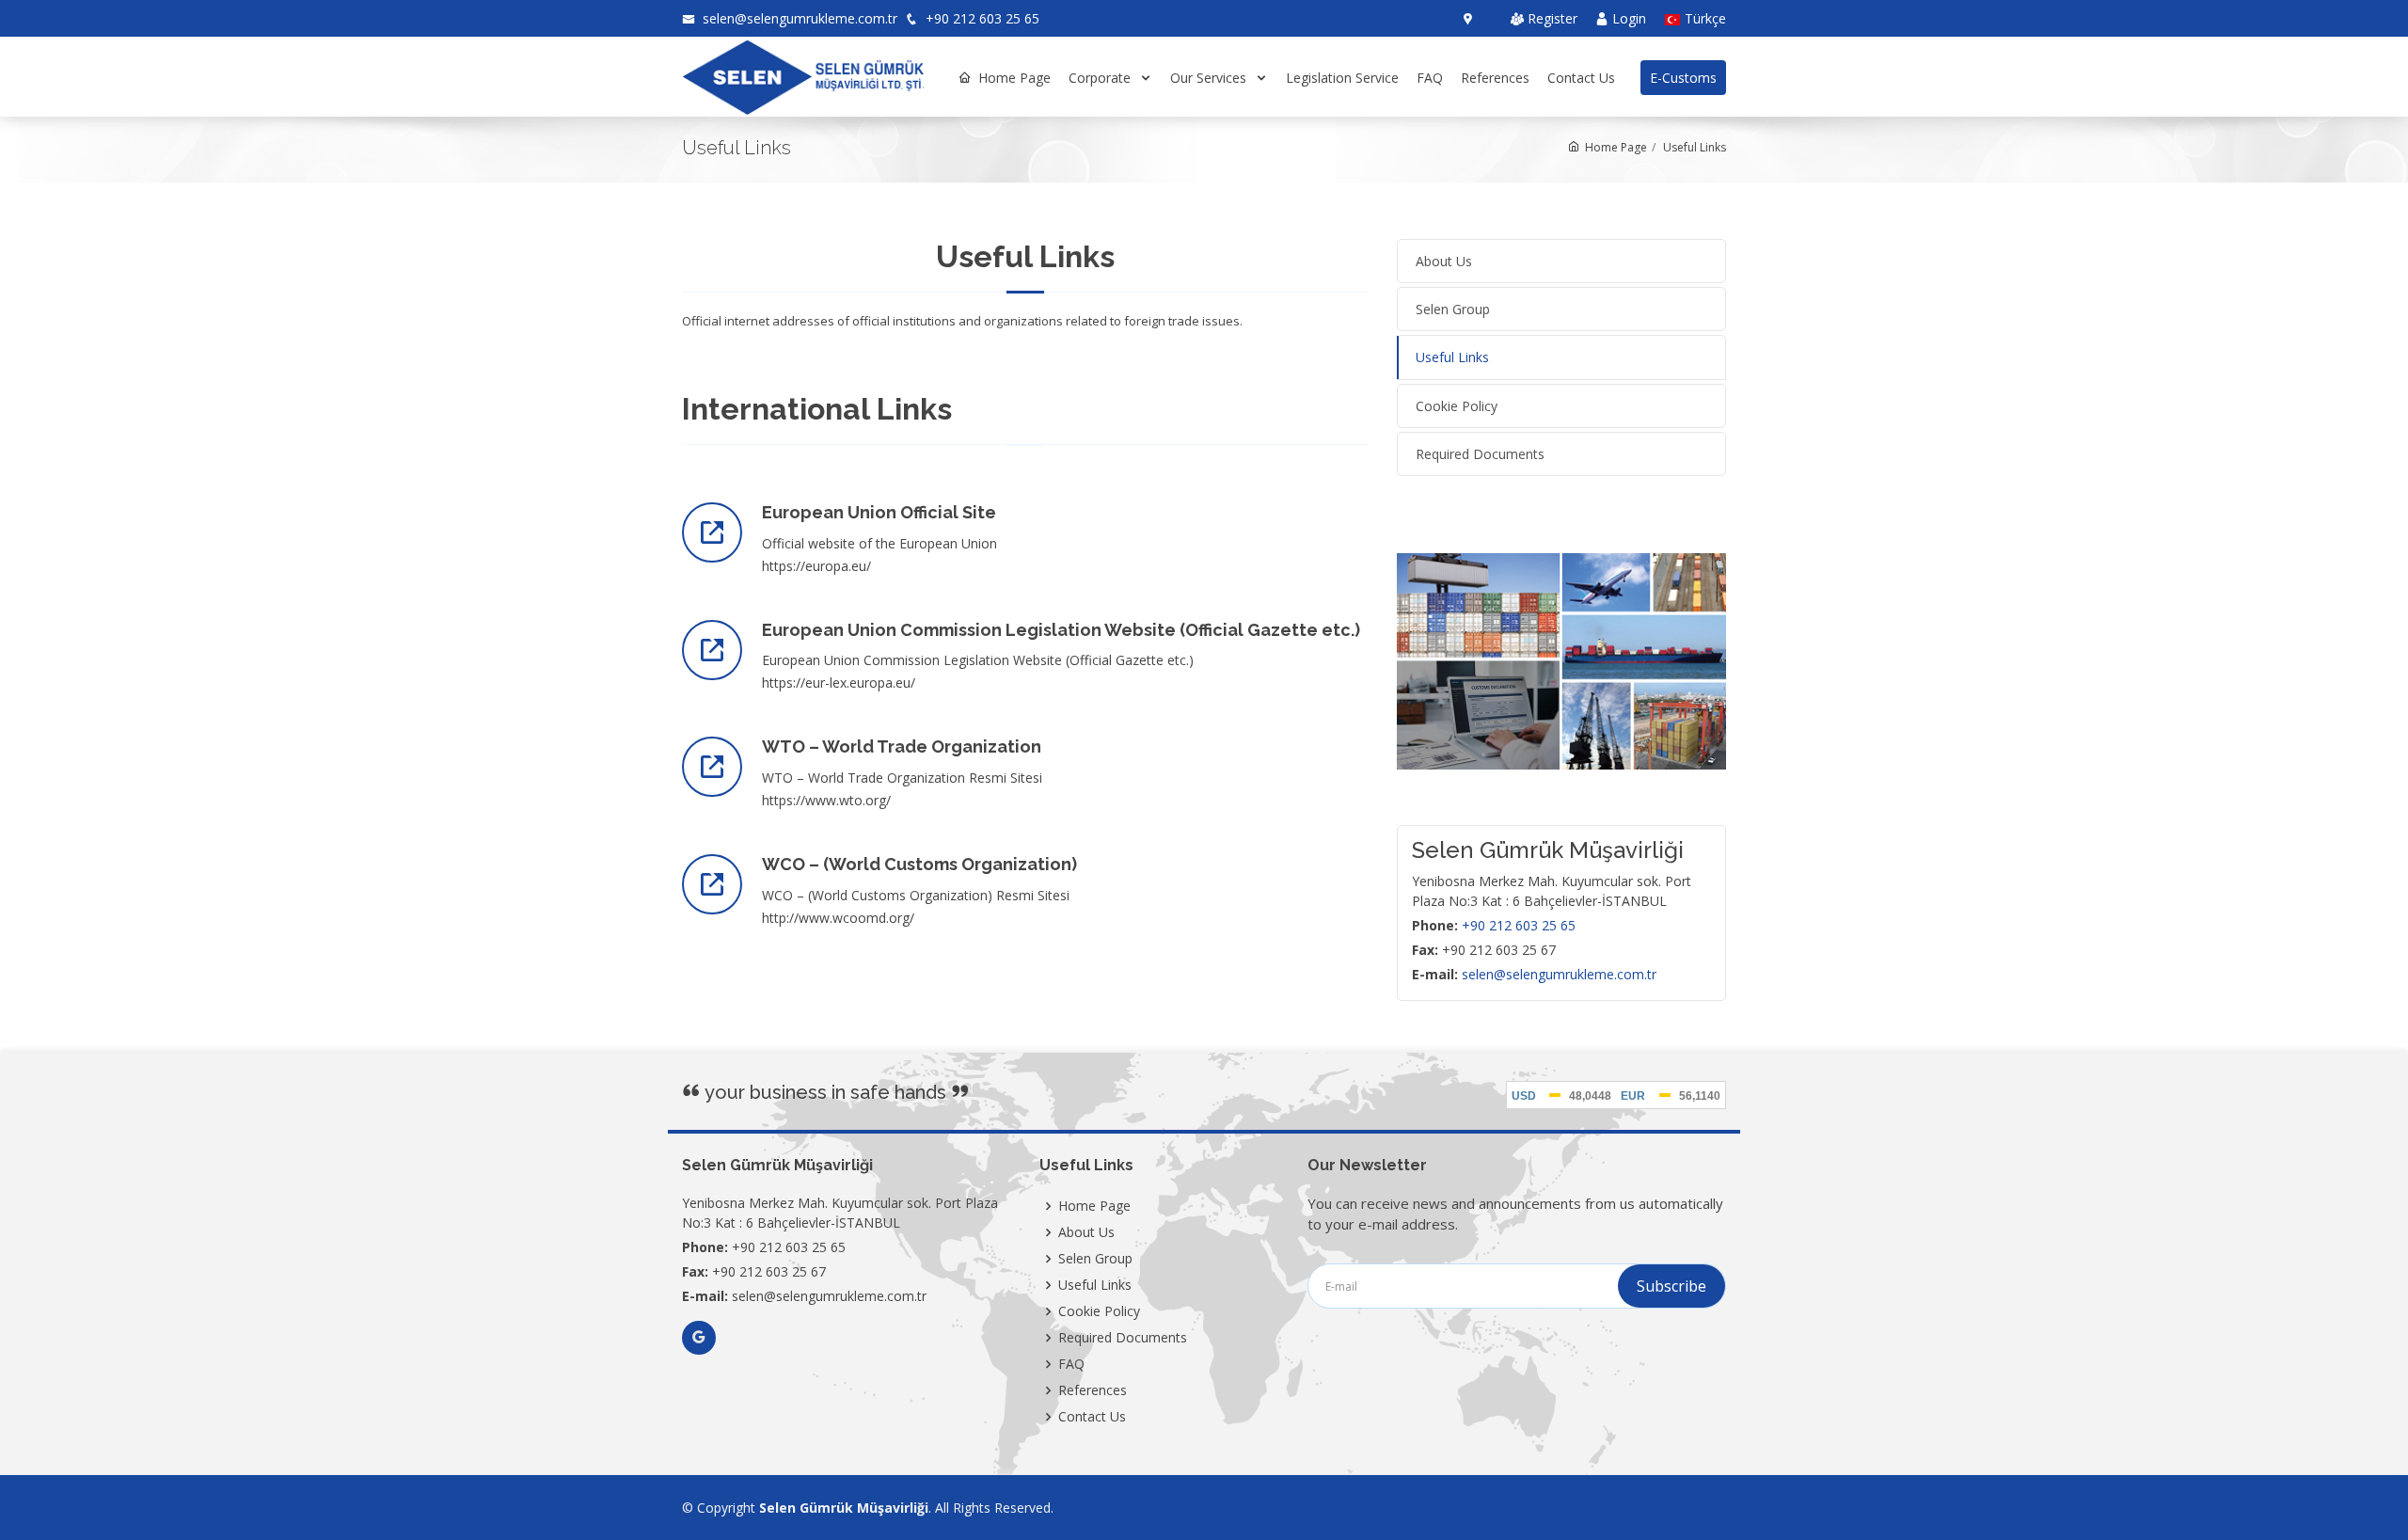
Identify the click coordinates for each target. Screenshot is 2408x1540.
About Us (1086, 1232)
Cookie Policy (1099, 1311)
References (1495, 78)
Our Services (1210, 78)
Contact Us (1581, 78)
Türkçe (1703, 19)
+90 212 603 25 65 (981, 18)
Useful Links (1095, 1285)
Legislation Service (1342, 78)
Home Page (1014, 78)
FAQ (1430, 78)
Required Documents (1123, 1338)
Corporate (1101, 78)
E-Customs (1683, 78)
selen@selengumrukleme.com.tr (798, 18)
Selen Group (1095, 1259)
